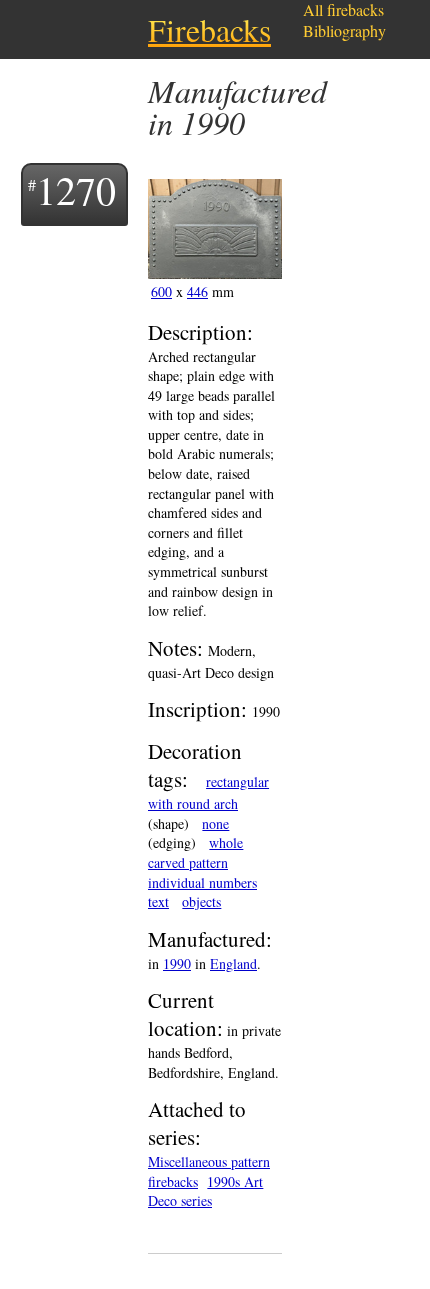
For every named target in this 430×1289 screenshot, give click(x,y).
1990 (177, 963)
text (158, 901)
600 (161, 291)
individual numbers (202, 882)
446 (197, 291)
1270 (76, 189)
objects (201, 901)
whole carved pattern (195, 852)
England (233, 963)
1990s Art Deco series (205, 1191)
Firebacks (209, 29)
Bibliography (344, 30)
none (215, 823)
